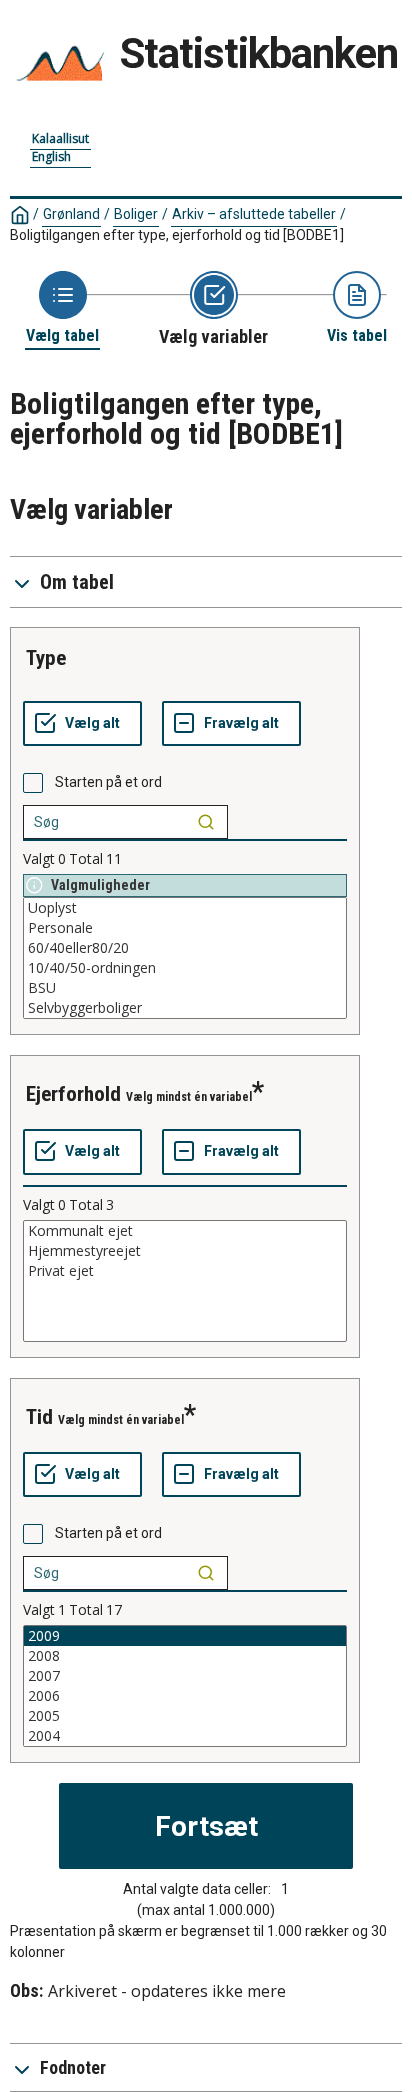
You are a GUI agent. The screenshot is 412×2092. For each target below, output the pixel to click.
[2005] (185, 1716)
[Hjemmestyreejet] (185, 1251)
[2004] (185, 1736)
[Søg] (206, 822)
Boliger (136, 214)
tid (39, 1417)
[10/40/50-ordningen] (185, 968)
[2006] (185, 1696)
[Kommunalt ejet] (185, 1231)
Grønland (71, 214)
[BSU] (185, 988)
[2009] (185, 1636)
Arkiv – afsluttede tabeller (254, 214)
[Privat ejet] (185, 1271)
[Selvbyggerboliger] (185, 1008)
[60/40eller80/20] (185, 948)
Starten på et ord (108, 782)
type (46, 658)
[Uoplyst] (185, 908)
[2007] (185, 1676)
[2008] (185, 1656)
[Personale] (185, 928)
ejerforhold (73, 1094)
